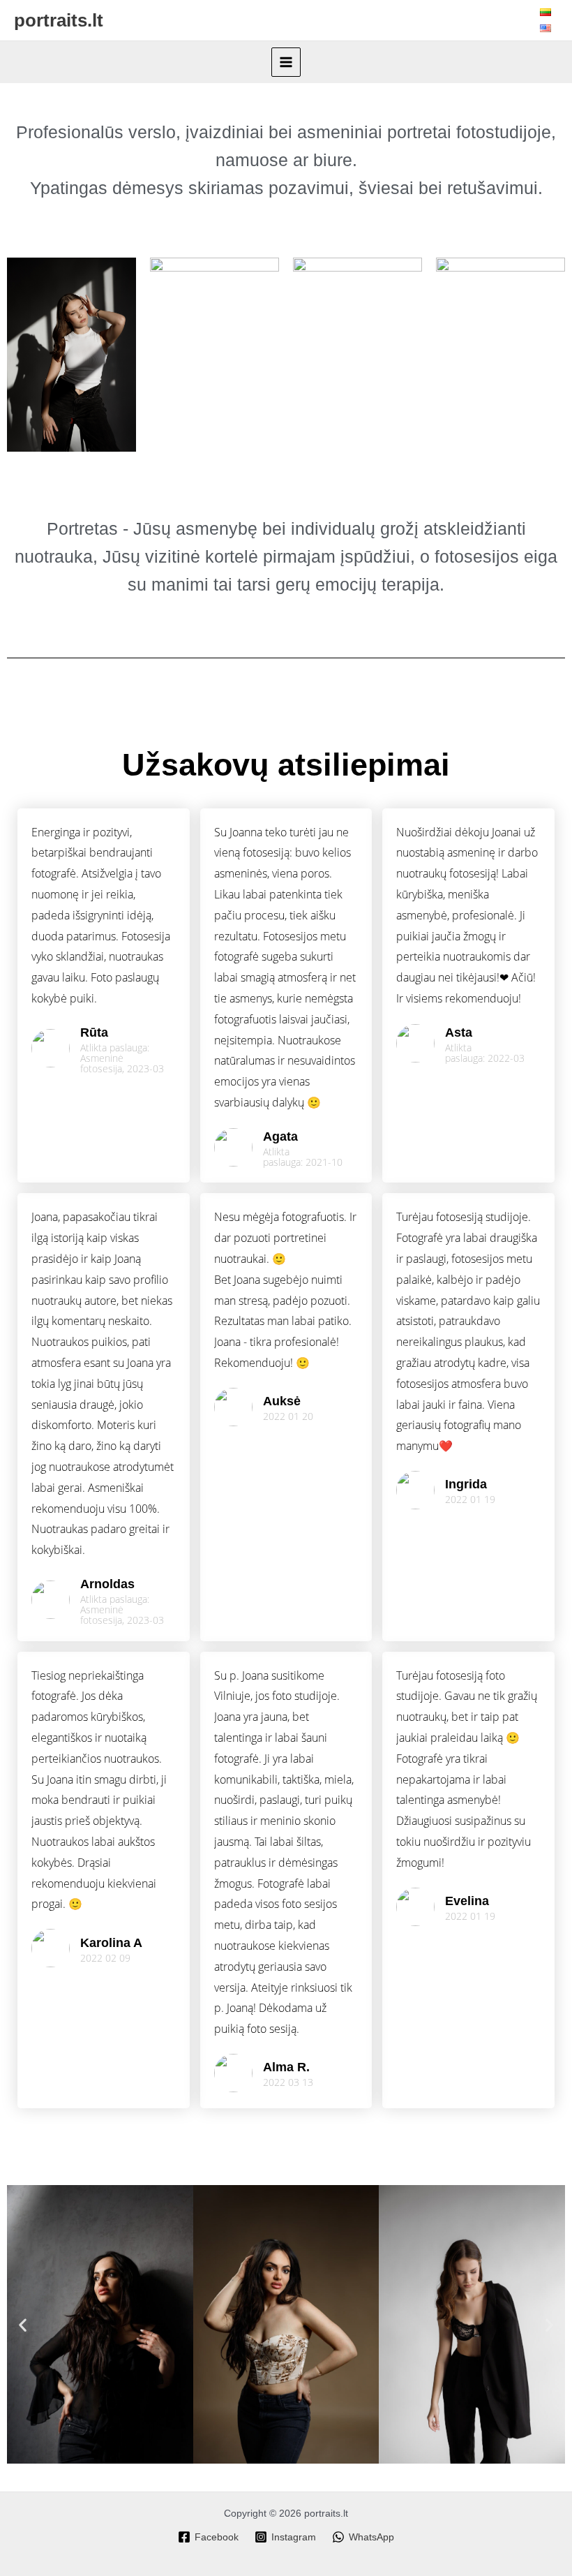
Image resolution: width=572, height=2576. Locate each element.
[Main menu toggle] (286, 62)
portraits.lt (59, 20)
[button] (23, 2324)
